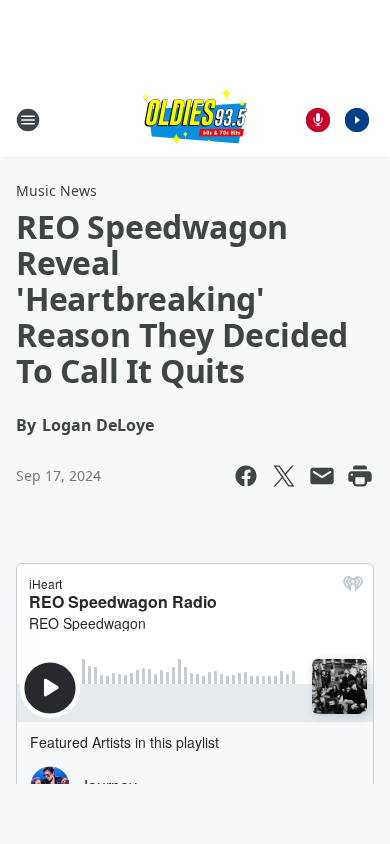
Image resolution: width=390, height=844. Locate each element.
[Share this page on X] (284, 476)
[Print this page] (360, 476)
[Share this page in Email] (322, 476)
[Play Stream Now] (357, 120)
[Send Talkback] (318, 120)
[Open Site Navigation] (28, 120)
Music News (56, 190)
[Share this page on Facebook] (246, 476)
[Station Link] (195, 119)
